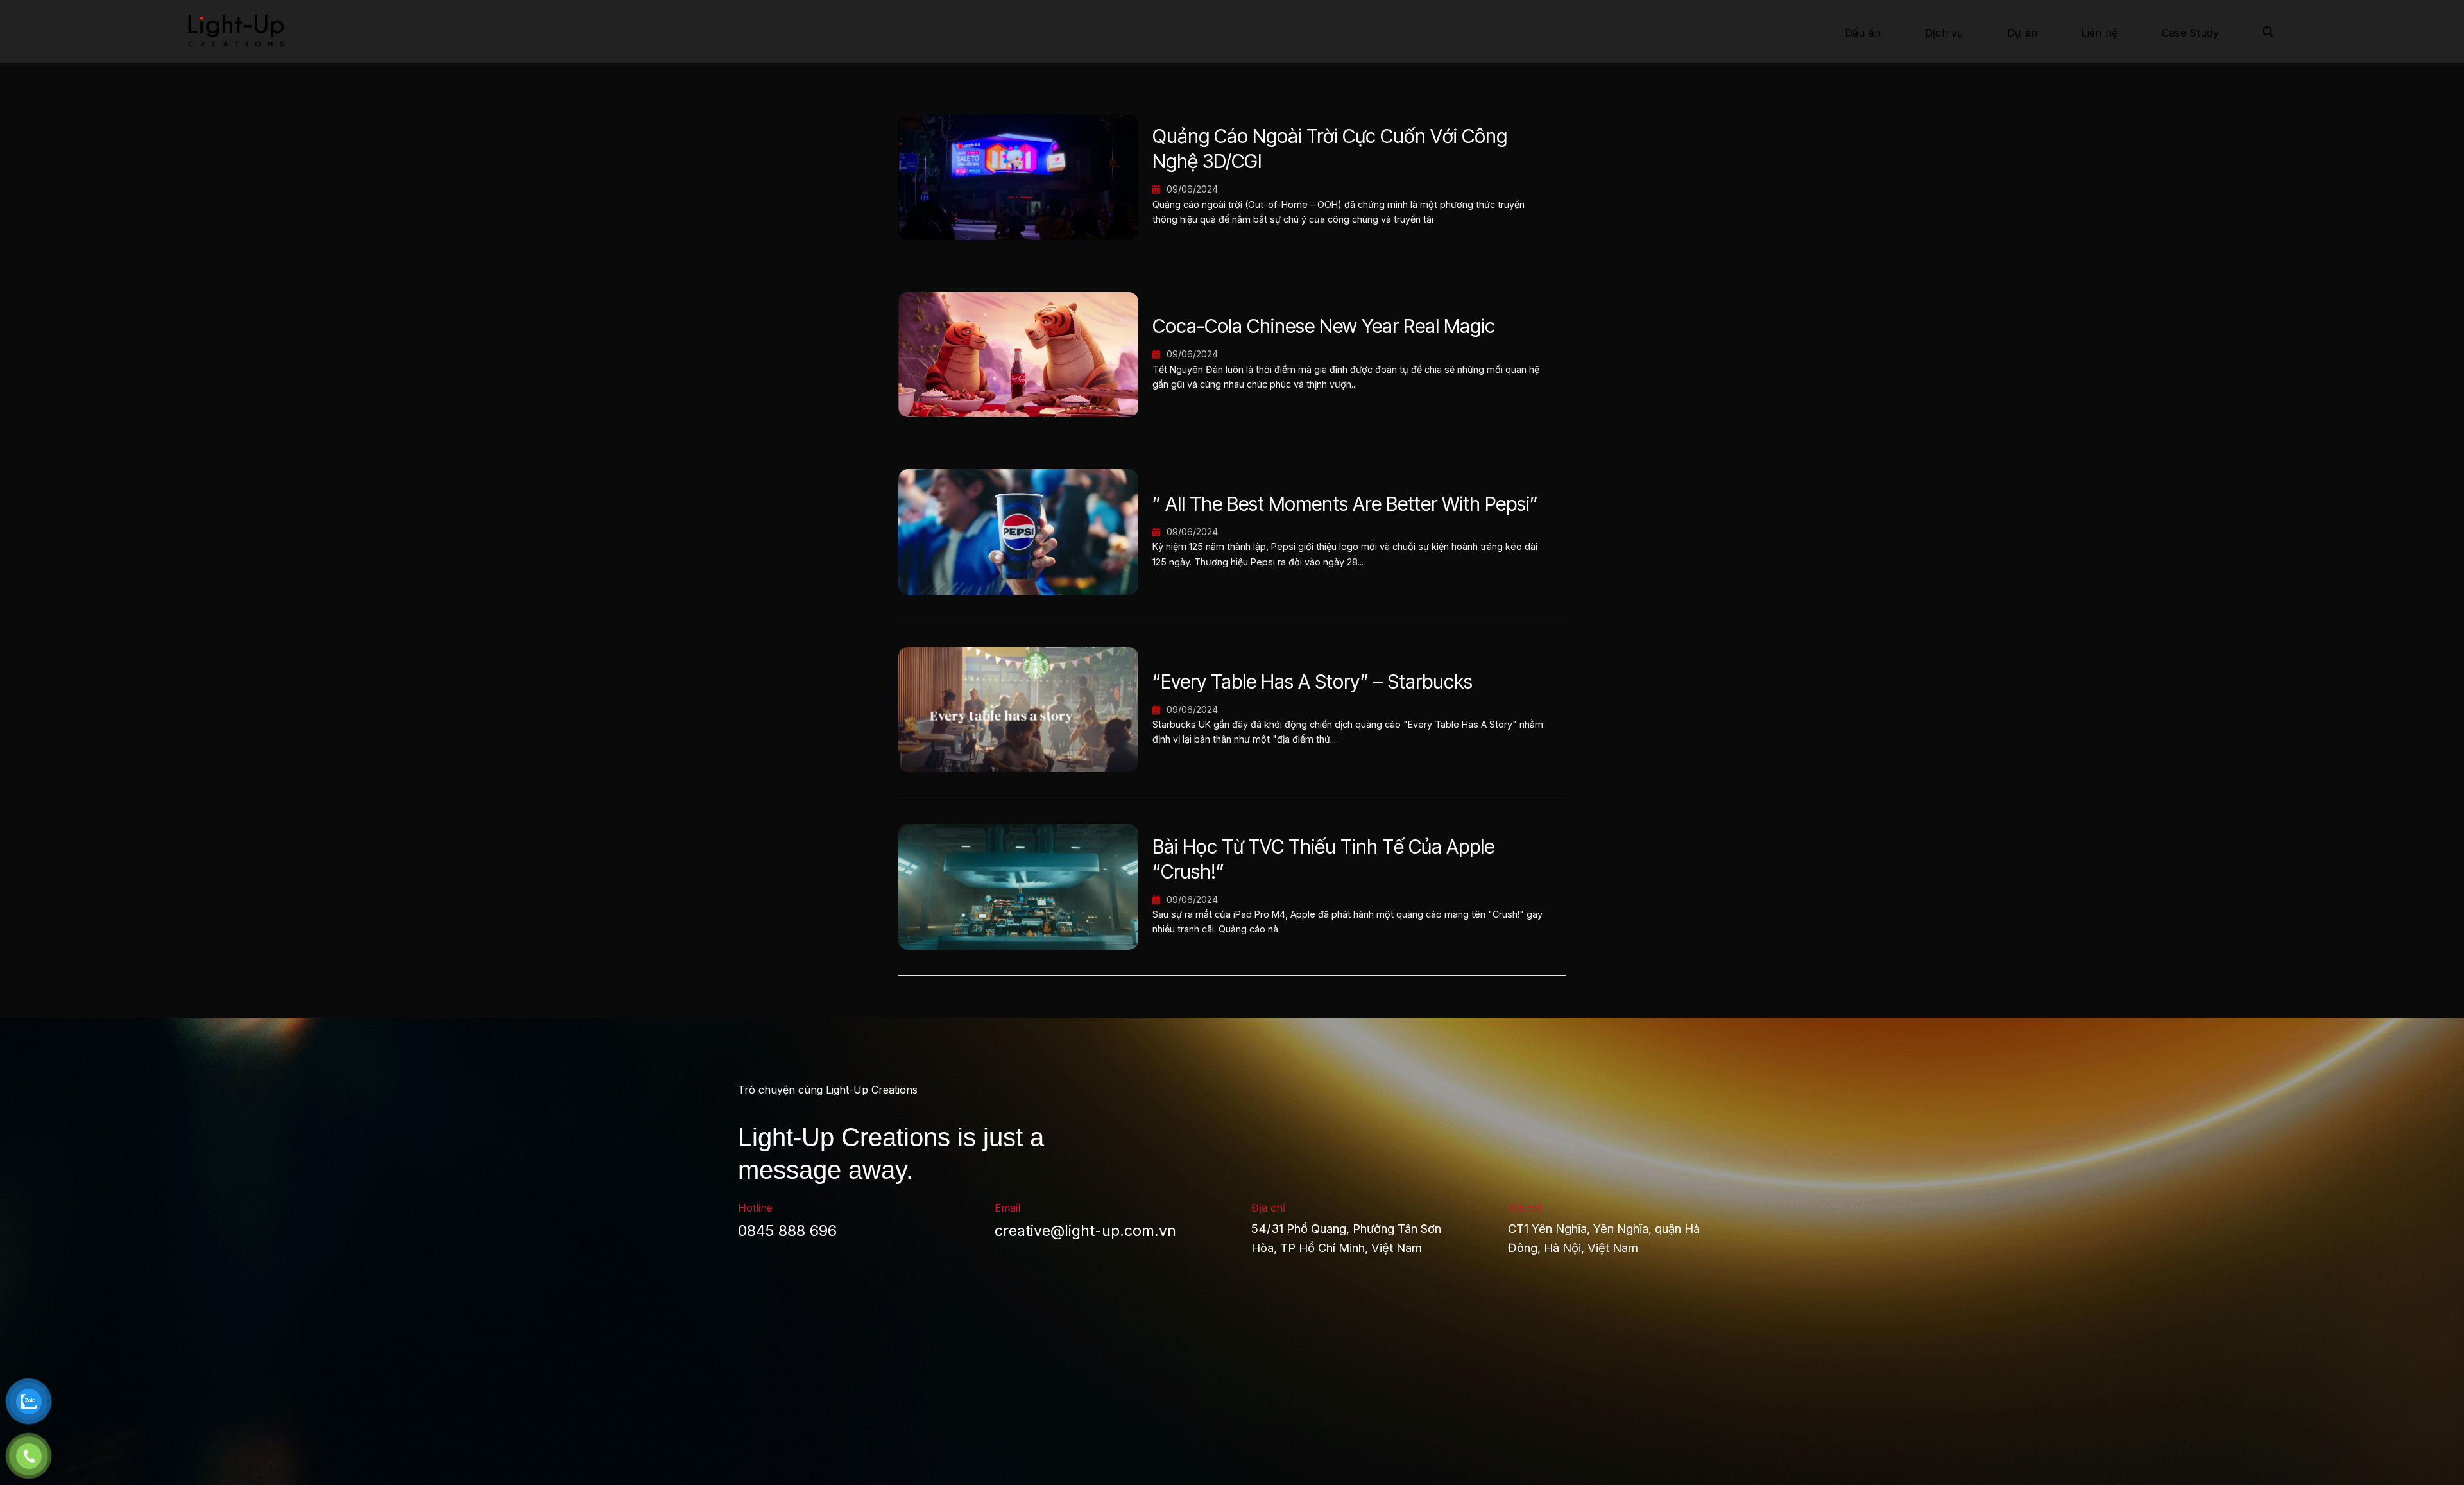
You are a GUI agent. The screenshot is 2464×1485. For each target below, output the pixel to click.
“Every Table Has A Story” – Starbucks (1313, 682)
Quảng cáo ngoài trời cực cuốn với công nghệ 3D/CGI (1330, 149)
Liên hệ (2099, 33)
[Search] (2268, 32)
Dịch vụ (1944, 33)
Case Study (2190, 33)
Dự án (2023, 33)
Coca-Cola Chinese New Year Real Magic (1324, 326)
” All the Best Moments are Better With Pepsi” (1345, 504)
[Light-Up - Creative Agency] (253, 31)
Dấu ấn (1863, 33)
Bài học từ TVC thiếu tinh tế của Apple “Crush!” (1323, 859)
